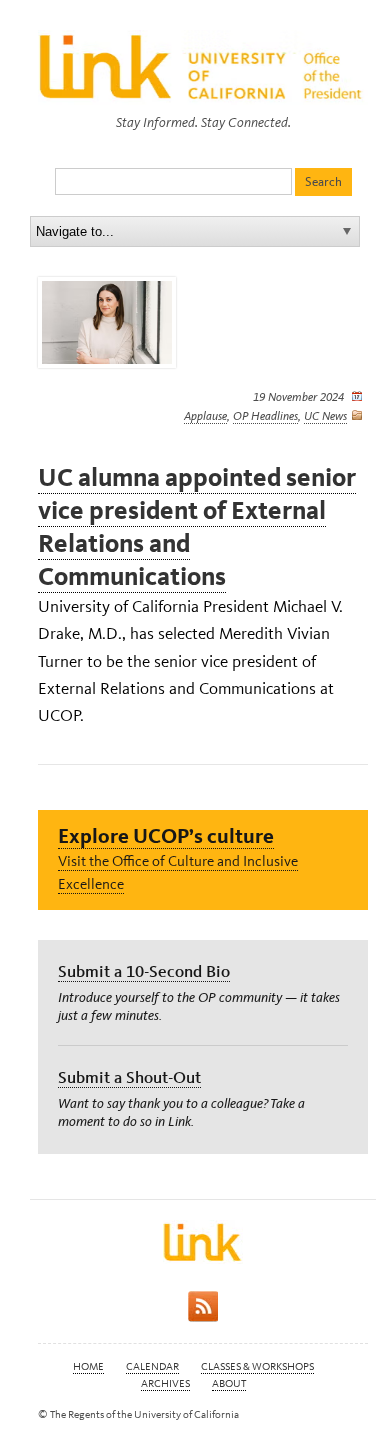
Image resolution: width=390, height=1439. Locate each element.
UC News (325, 416)
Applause (205, 416)
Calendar (152, 1366)
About (229, 1383)
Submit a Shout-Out (129, 1077)
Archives (165, 1383)
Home (88, 1366)
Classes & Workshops (257, 1366)
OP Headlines (265, 416)
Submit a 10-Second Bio (144, 971)
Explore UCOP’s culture (166, 835)
